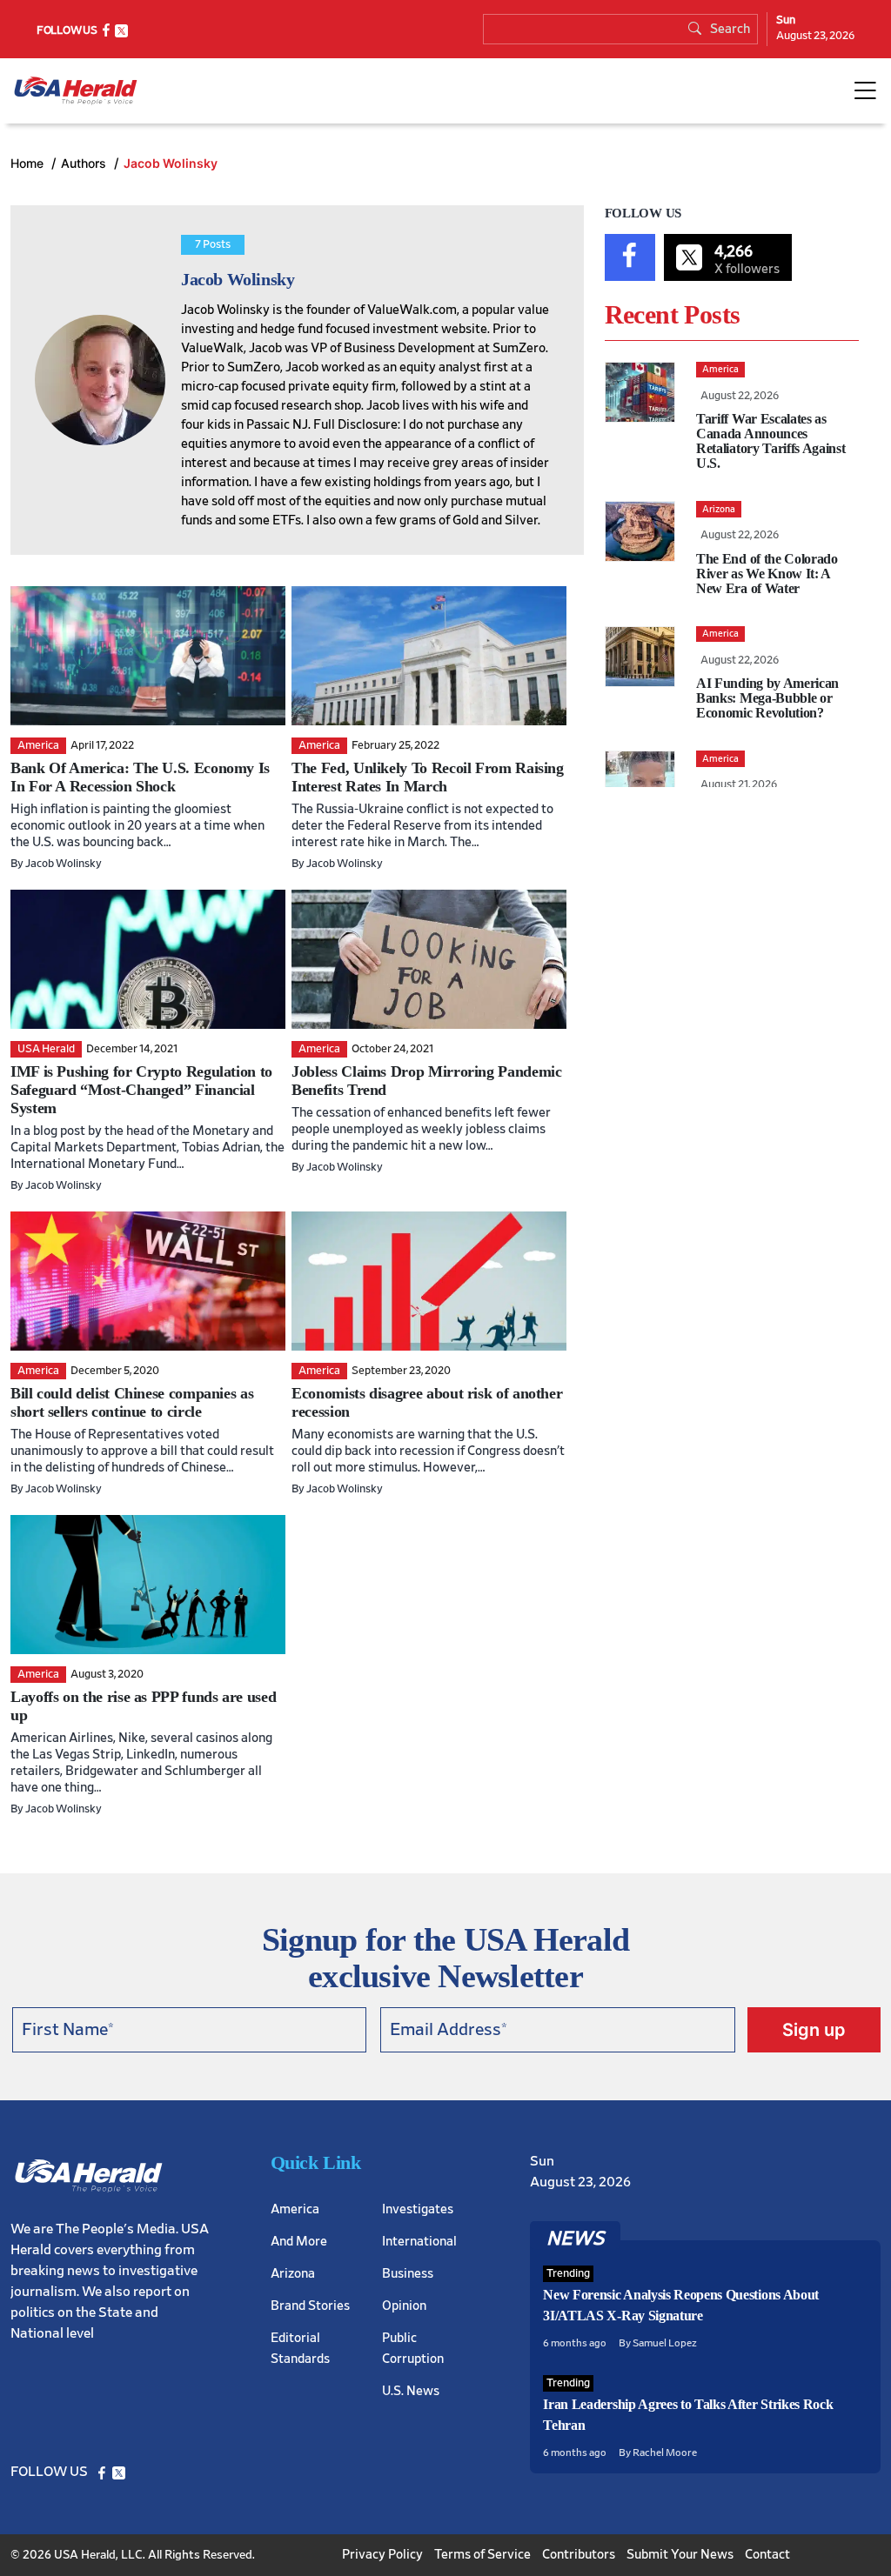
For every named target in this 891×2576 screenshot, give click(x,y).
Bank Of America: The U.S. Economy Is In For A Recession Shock (140, 777)
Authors (85, 163)
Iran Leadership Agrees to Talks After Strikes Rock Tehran (688, 2415)
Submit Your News (680, 2555)
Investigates (418, 2209)
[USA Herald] (76, 91)
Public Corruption (413, 2349)
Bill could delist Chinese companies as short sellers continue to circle (132, 1402)
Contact (767, 2555)
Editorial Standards (300, 2349)
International (419, 2242)
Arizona (293, 2274)
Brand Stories (310, 2306)
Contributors (579, 2555)
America (295, 2209)
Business (408, 2274)
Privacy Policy (382, 2555)
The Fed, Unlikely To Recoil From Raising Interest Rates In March (428, 777)
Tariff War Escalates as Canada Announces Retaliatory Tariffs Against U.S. (770, 441)
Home (29, 163)
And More (299, 2242)
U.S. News (411, 2391)
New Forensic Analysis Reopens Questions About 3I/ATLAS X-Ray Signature (681, 2305)
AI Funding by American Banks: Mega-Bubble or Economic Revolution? (767, 698)
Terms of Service (482, 2555)
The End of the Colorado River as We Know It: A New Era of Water (767, 574)
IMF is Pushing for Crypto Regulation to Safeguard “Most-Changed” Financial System (141, 1090)
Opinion (404, 2306)
